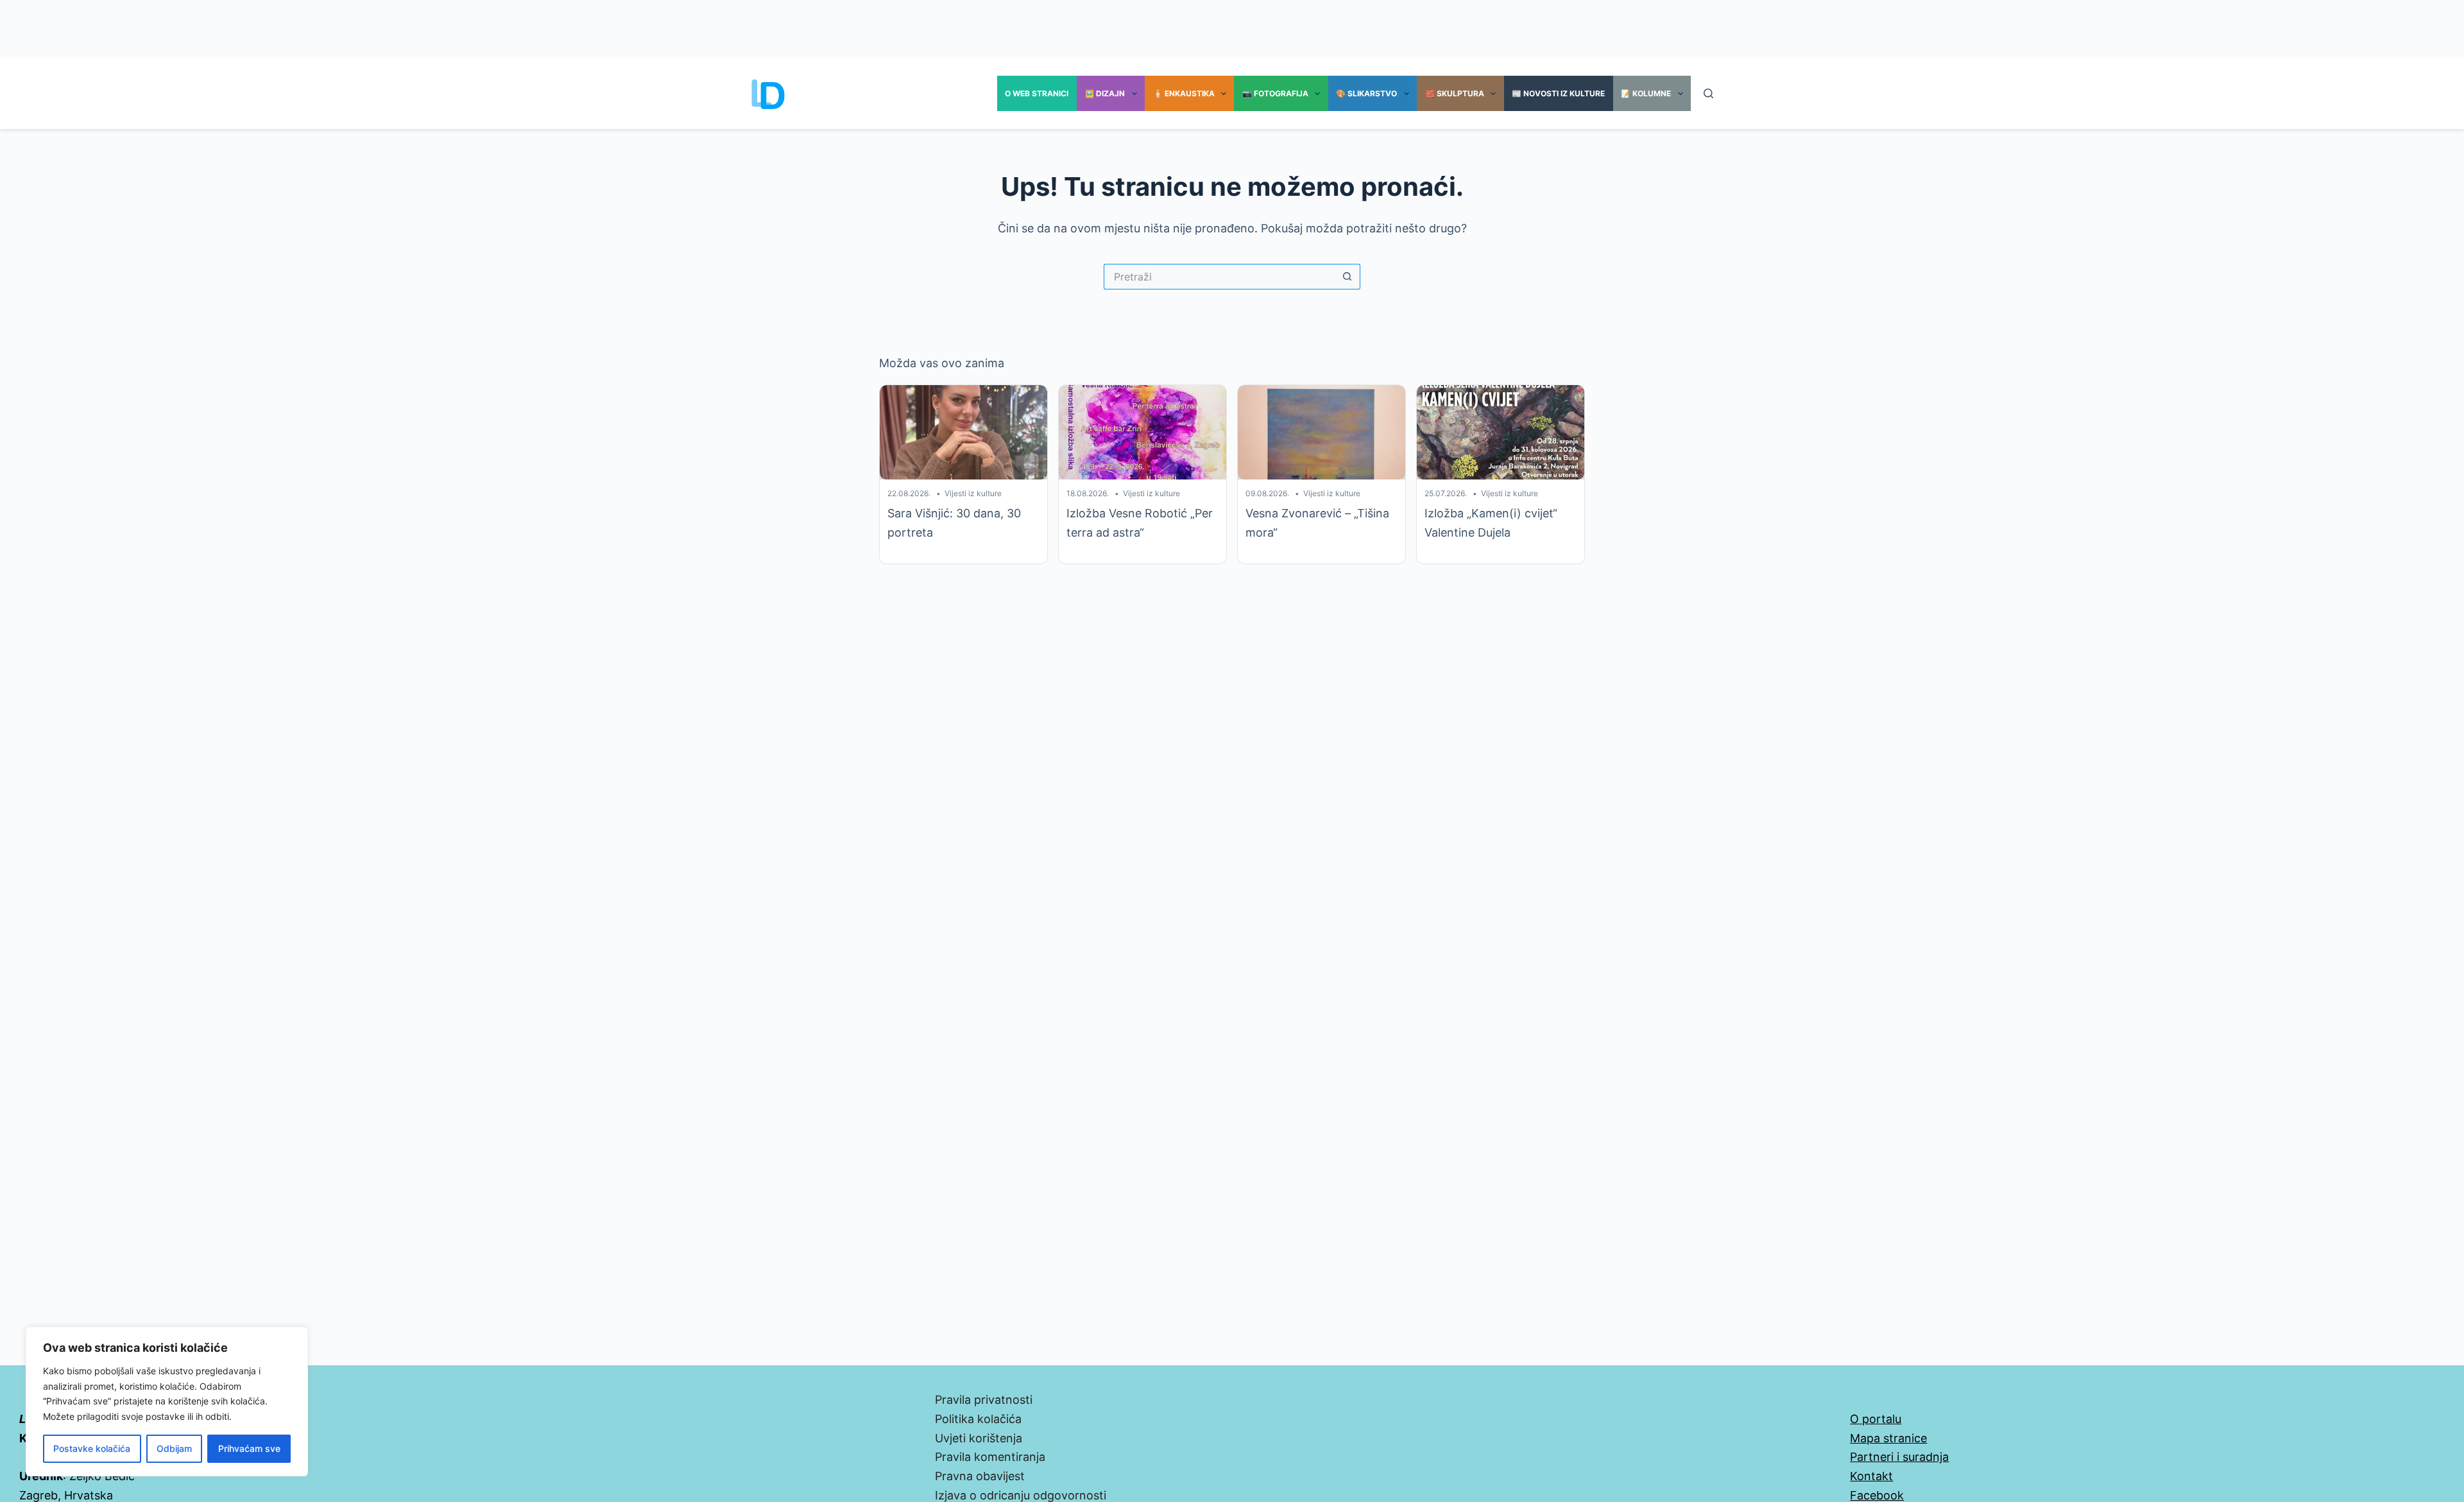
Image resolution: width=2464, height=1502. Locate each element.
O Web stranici (1037, 93)
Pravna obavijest (980, 1476)
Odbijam (174, 1448)
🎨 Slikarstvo (1366, 93)
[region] (167, 1402)
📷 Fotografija (1275, 93)
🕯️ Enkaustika (1184, 93)
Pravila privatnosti (984, 1400)
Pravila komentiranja (990, 1457)
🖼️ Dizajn (1105, 93)
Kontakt (1871, 1476)
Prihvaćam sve (249, 1448)
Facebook (1877, 1495)
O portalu (1876, 1419)
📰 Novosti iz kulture (1558, 93)
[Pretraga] (1708, 93)
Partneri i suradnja (1899, 1457)
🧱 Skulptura (1455, 93)
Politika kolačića (978, 1419)
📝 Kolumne (1646, 93)
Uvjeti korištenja (979, 1438)
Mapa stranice (1888, 1438)
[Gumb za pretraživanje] (1347, 277)
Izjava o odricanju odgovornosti (1021, 1495)
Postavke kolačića (92, 1448)
